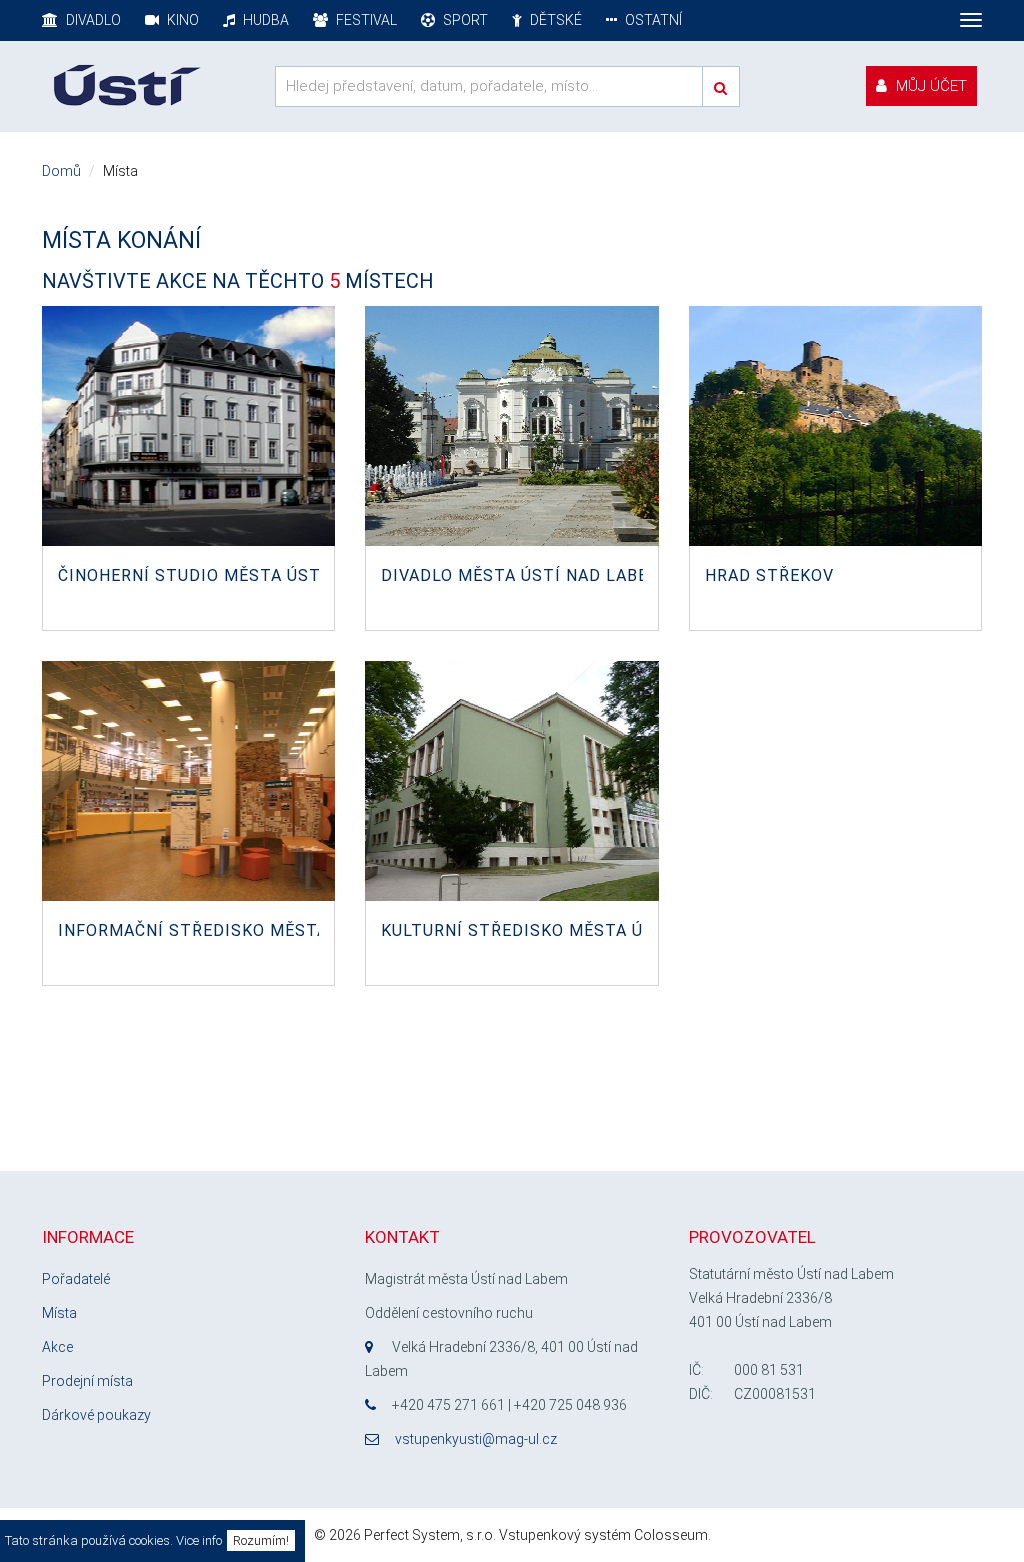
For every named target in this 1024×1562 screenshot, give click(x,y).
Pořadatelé (76, 1279)
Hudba (264, 20)
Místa (59, 1313)
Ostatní (652, 20)
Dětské (554, 20)
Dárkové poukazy (96, 1415)
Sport (464, 20)
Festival (365, 20)
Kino (181, 20)
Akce (57, 1347)
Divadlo (92, 20)
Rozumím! (261, 1540)
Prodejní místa (87, 1381)
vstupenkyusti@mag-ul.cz (476, 1439)
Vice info (199, 1540)
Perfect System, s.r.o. (430, 1535)
